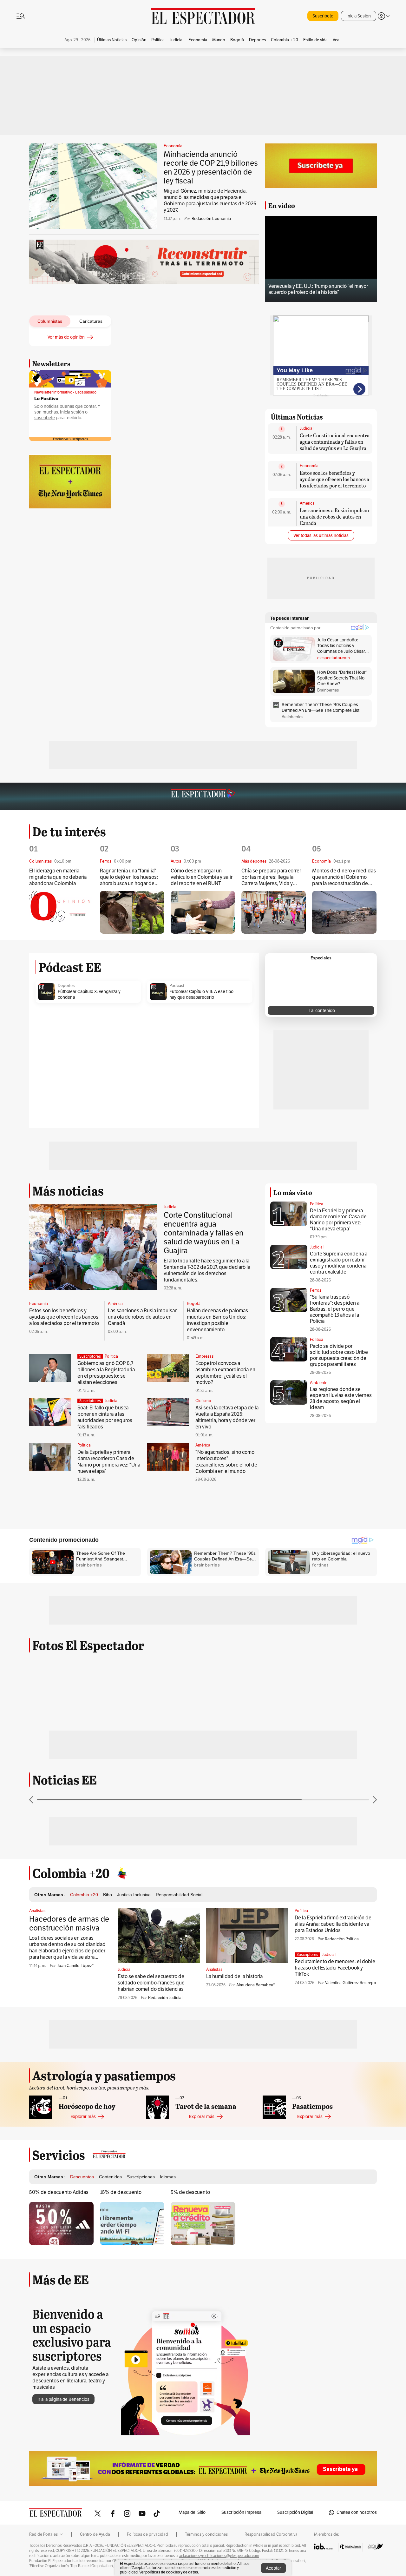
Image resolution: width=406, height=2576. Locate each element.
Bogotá (194, 1304)
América (307, 503)
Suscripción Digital (295, 2512)
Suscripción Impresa (241, 2512)
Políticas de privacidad (147, 2534)
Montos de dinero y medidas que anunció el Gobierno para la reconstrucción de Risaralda (344, 877)
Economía (173, 146)
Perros (316, 1290)
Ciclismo (203, 1401)
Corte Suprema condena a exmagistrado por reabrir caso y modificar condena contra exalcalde (339, 1263)
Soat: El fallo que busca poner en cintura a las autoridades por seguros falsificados (105, 1417)
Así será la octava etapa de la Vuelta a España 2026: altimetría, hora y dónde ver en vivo (227, 1417)
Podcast (177, 986)
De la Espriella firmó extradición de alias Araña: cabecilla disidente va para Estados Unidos (333, 1924)
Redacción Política (342, 1939)
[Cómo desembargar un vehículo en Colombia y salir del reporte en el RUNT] (203, 912)
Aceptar (273, 2568)
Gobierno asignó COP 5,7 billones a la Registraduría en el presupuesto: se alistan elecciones (106, 1373)
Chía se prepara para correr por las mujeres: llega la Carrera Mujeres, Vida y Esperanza (271, 877)
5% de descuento (190, 2192)
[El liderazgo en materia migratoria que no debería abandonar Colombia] (61, 912)
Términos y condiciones (206, 2534)
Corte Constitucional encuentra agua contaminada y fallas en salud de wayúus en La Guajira (335, 442)
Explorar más (83, 2117)
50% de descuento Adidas (59, 2192)
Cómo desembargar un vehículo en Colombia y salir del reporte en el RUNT (202, 877)
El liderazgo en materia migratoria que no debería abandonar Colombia (58, 877)
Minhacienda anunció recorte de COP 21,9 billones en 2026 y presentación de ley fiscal (211, 168)
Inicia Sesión (359, 16)
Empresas (204, 1356)
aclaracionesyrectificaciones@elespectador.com (219, 2556)
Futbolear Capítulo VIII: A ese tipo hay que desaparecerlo (201, 994)
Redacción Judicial (165, 1998)
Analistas (37, 1911)
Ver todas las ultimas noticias (321, 536)
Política (111, 1356)
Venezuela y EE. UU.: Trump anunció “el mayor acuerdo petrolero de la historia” (318, 289)
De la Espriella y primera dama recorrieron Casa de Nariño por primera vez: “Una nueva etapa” (109, 1462)
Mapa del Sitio (192, 2512)
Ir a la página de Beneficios (63, 2399)
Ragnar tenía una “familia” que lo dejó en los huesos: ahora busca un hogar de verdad (129, 877)
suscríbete (45, 418)
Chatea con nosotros (357, 2512)
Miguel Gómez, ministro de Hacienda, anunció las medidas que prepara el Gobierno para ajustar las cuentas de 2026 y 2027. (210, 201)
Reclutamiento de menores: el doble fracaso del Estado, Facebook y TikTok (335, 1968)
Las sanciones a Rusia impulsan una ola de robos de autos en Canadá (334, 517)
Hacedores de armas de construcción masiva (69, 1924)
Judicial (307, 428)
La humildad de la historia (234, 1977)
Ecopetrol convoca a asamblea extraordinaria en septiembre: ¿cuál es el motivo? (225, 1373)
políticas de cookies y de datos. (172, 2572)
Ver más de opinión (66, 337)
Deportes (66, 986)
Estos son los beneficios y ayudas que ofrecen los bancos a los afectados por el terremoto (334, 479)
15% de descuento (121, 2192)
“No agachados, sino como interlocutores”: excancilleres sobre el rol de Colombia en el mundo (226, 1462)
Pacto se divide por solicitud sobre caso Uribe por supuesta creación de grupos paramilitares (339, 1355)
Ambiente (319, 1383)
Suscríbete (323, 16)
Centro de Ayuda (95, 2534)
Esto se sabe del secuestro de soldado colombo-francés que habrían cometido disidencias (151, 1983)
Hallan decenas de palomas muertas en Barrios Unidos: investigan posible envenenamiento (217, 1320)
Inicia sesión (72, 412)
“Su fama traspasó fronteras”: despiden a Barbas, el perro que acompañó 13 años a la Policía (335, 1309)
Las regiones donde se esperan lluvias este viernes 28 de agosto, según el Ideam (341, 1398)
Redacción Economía (211, 219)
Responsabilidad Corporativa (271, 2534)
